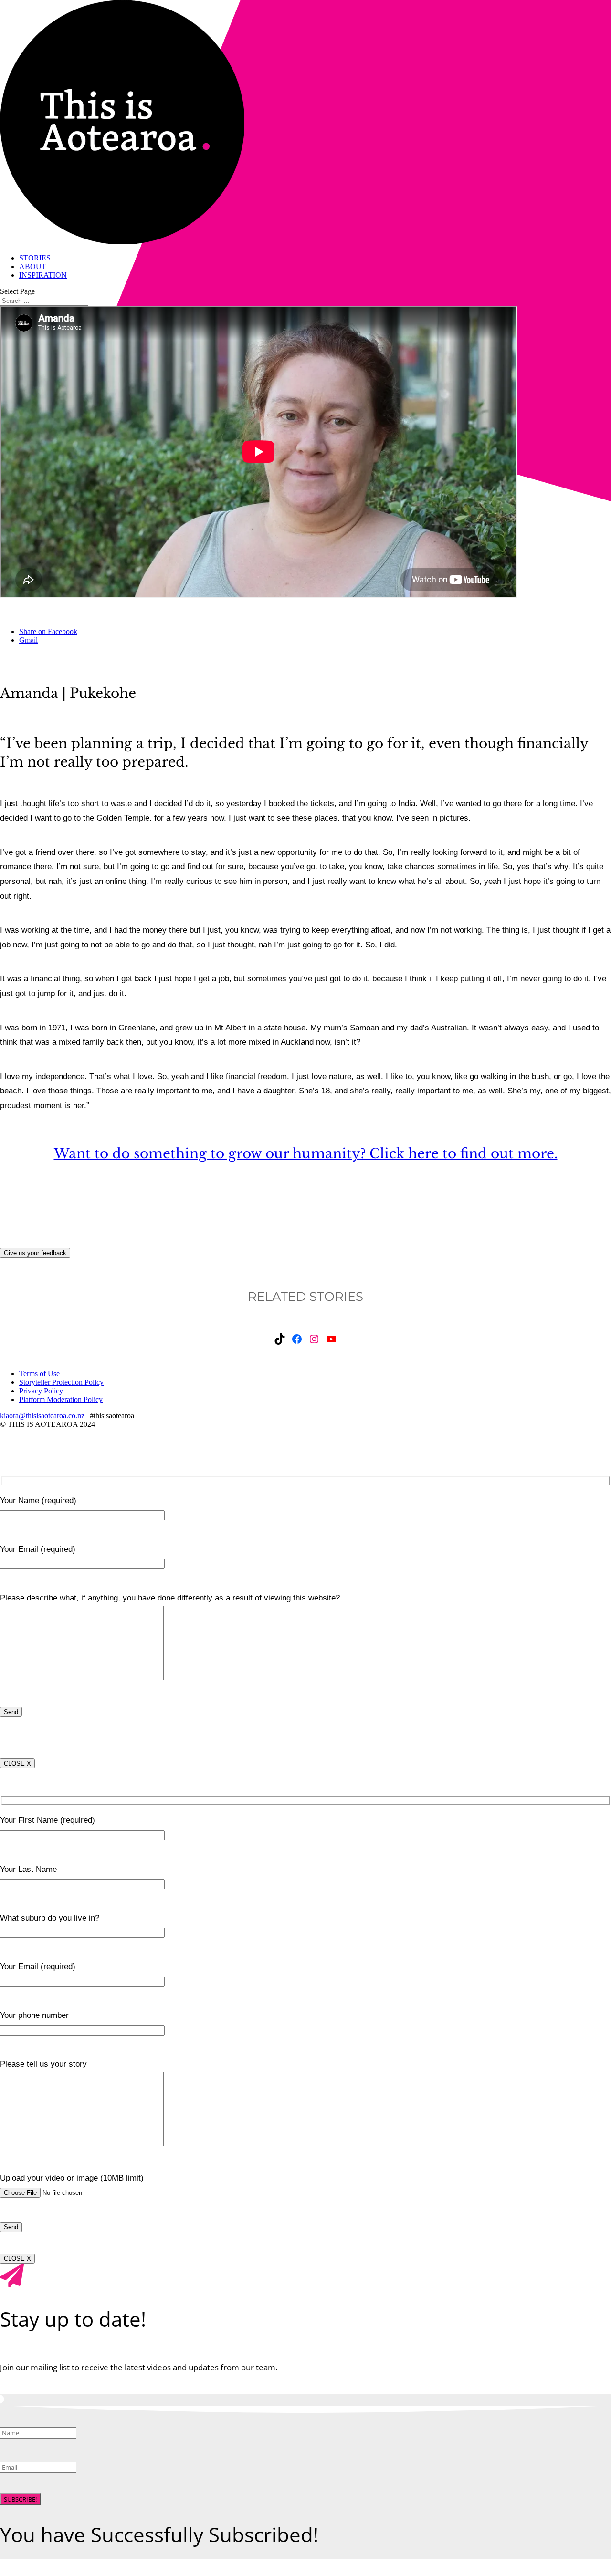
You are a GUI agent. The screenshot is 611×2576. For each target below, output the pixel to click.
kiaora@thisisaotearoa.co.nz (42, 1416)
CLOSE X (17, 1763)
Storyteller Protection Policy (61, 1382)
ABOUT (33, 266)
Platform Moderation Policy (61, 1399)
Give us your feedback (35, 1253)
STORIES (35, 258)
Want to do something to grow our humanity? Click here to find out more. (306, 1154)
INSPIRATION (43, 275)
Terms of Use (39, 1374)
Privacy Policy (41, 1391)
